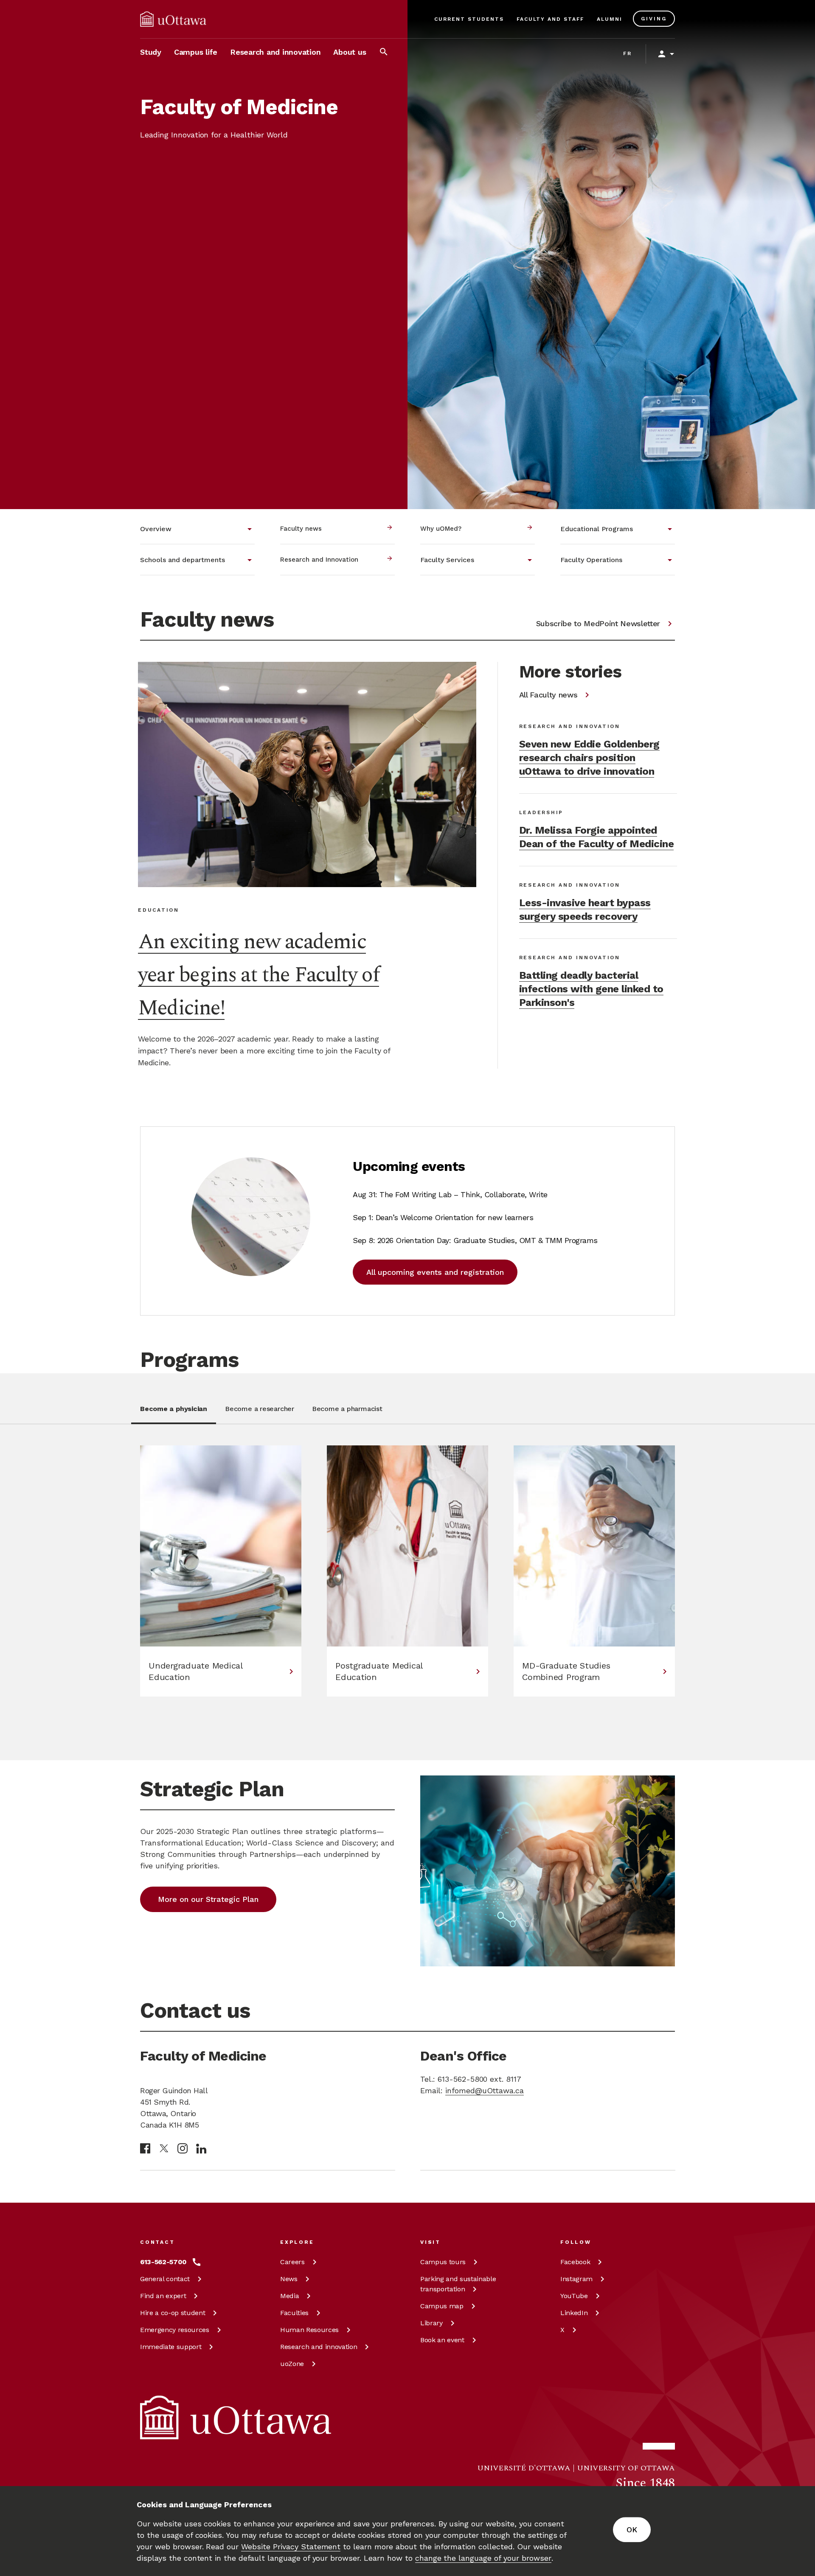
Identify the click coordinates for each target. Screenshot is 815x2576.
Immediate (171, 2347)
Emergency (175, 2330)
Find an (163, 2296)
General (165, 2279)
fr (628, 53)
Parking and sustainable (458, 2284)
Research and (319, 2347)
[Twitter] (164, 2149)
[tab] (174, 1414)
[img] (173, 19)
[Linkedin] (201, 2149)
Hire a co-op (173, 2313)
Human (309, 2330)
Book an (442, 2340)
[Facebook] (145, 2148)
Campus (443, 2262)
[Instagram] (183, 2148)
